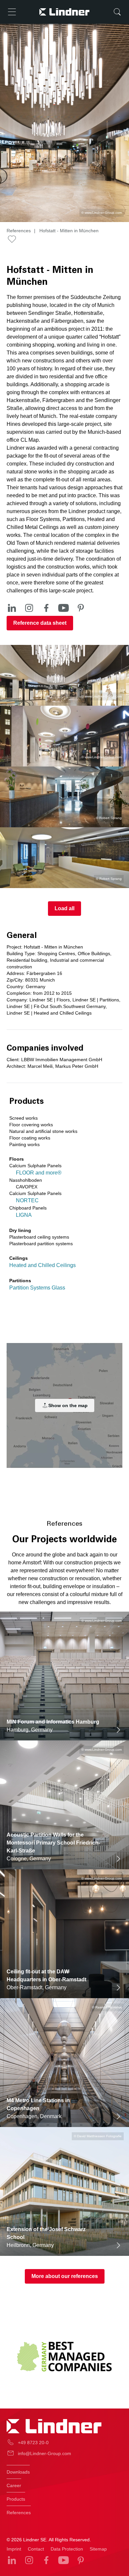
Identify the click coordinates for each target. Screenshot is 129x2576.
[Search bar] (117, 12)
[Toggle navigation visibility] (12, 12)
